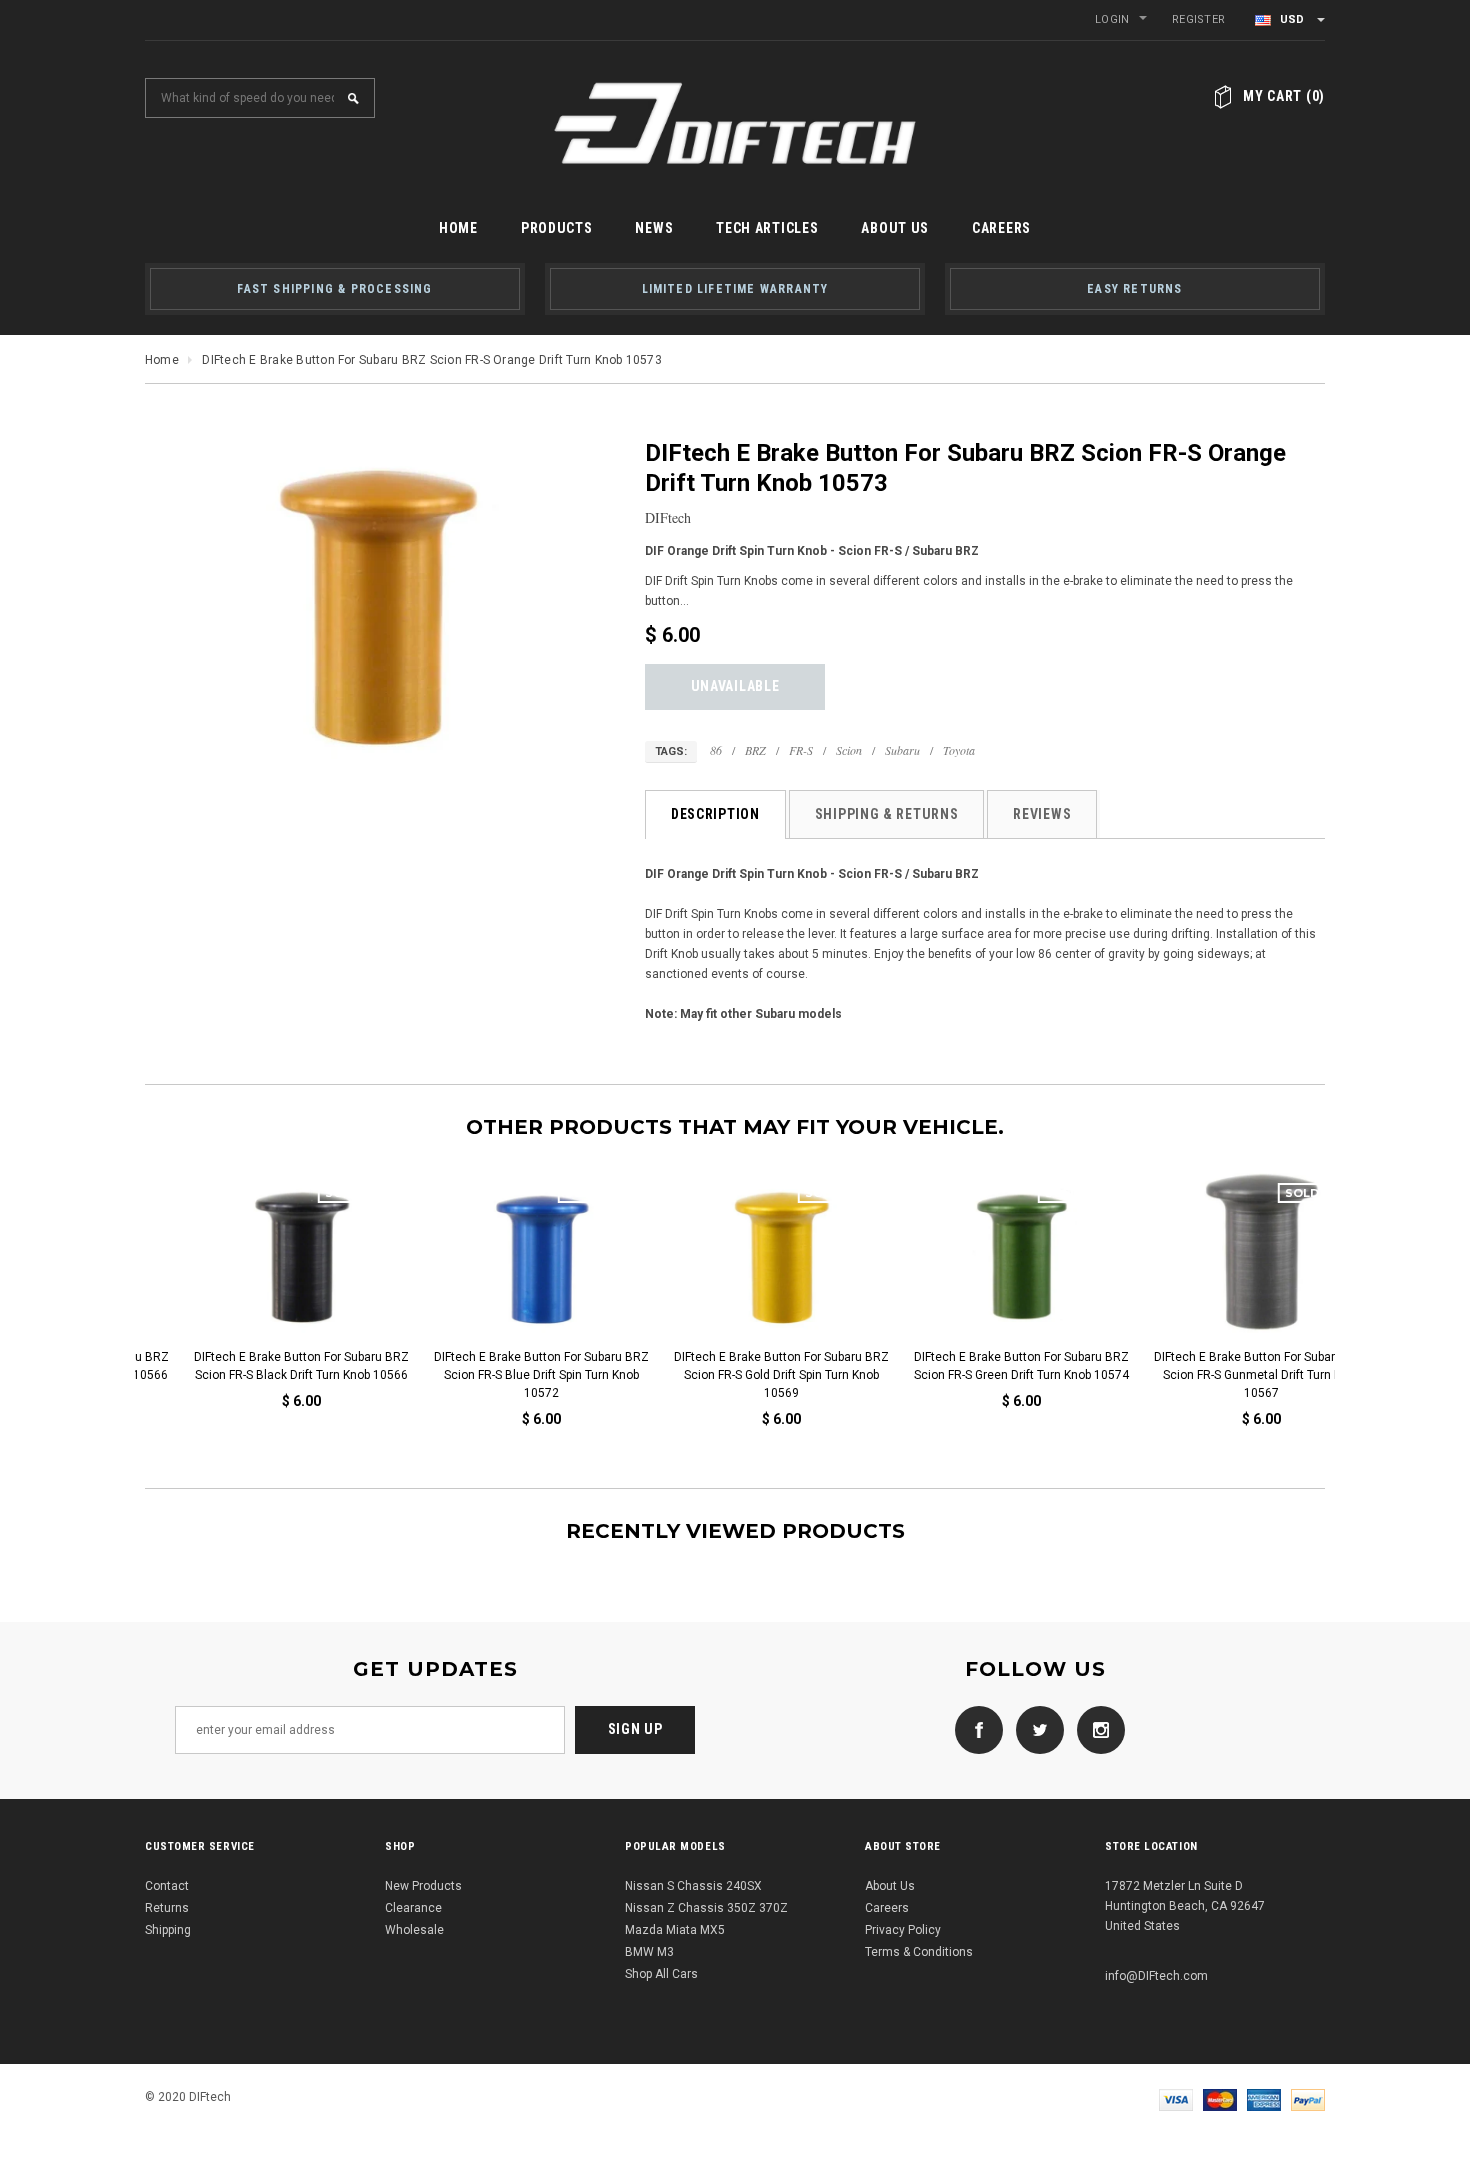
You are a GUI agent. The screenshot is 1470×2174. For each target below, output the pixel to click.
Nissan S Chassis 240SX (693, 1886)
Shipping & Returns (887, 814)
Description (715, 814)
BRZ (755, 750)
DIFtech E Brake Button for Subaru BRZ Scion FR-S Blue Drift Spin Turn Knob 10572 (495, 1375)
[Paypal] (1308, 2099)
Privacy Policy (903, 1930)
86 (716, 750)
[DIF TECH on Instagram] (1096, 1729)
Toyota (959, 750)
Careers (887, 1908)
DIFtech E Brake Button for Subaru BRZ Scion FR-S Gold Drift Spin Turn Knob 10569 (735, 1375)
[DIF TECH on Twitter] (1035, 1729)
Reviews (1042, 814)
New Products (423, 1886)
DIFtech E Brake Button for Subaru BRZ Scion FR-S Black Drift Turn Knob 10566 (255, 1366)
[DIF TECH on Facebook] (974, 1729)
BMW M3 (649, 1952)
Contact (167, 1886)
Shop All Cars (661, 1974)
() (1284, 96)
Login (1112, 19)
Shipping (168, 1930)
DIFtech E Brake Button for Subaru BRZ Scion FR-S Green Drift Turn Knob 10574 (975, 1366)
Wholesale (414, 1930)
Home (162, 360)
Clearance (413, 1908)
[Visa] (1176, 2099)
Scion (849, 750)
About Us (890, 1886)
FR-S (801, 750)
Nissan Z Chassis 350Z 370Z (706, 1908)
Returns (167, 1908)
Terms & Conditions (919, 1952)
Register (1198, 19)
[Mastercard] (1220, 2099)
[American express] (1264, 2099)
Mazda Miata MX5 (675, 1930)
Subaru (902, 750)
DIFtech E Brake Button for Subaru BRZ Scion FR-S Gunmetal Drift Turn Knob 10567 (1215, 1375)
